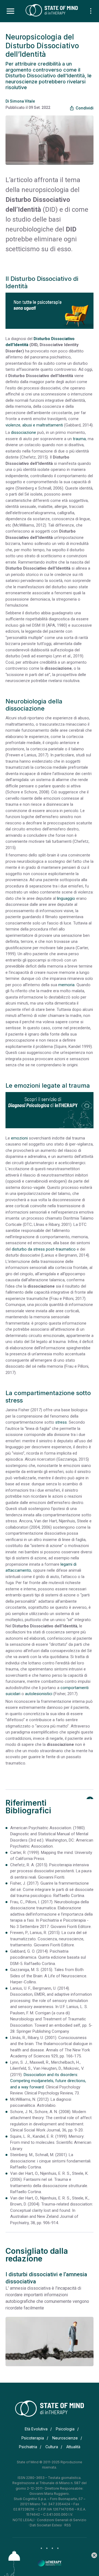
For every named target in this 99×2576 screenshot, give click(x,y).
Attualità (73, 2447)
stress (61, 1422)
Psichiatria (28, 2447)
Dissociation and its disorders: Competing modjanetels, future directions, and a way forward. (48, 2081)
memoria (66, 985)
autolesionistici (39, 1694)
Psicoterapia (33, 2438)
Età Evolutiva (36, 2429)
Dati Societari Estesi (46, 2525)
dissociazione (24, 432)
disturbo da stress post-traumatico (44, 1249)
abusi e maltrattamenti (43, 425)
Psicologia (65, 2429)
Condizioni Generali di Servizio (62, 2520)
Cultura (52, 2447)
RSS (68, 2525)
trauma (79, 439)
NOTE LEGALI (24, 2520)
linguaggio (66, 898)
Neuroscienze (65, 2438)
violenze (13, 425)
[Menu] (10, 11)
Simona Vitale (22, 101)
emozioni (19, 1138)
